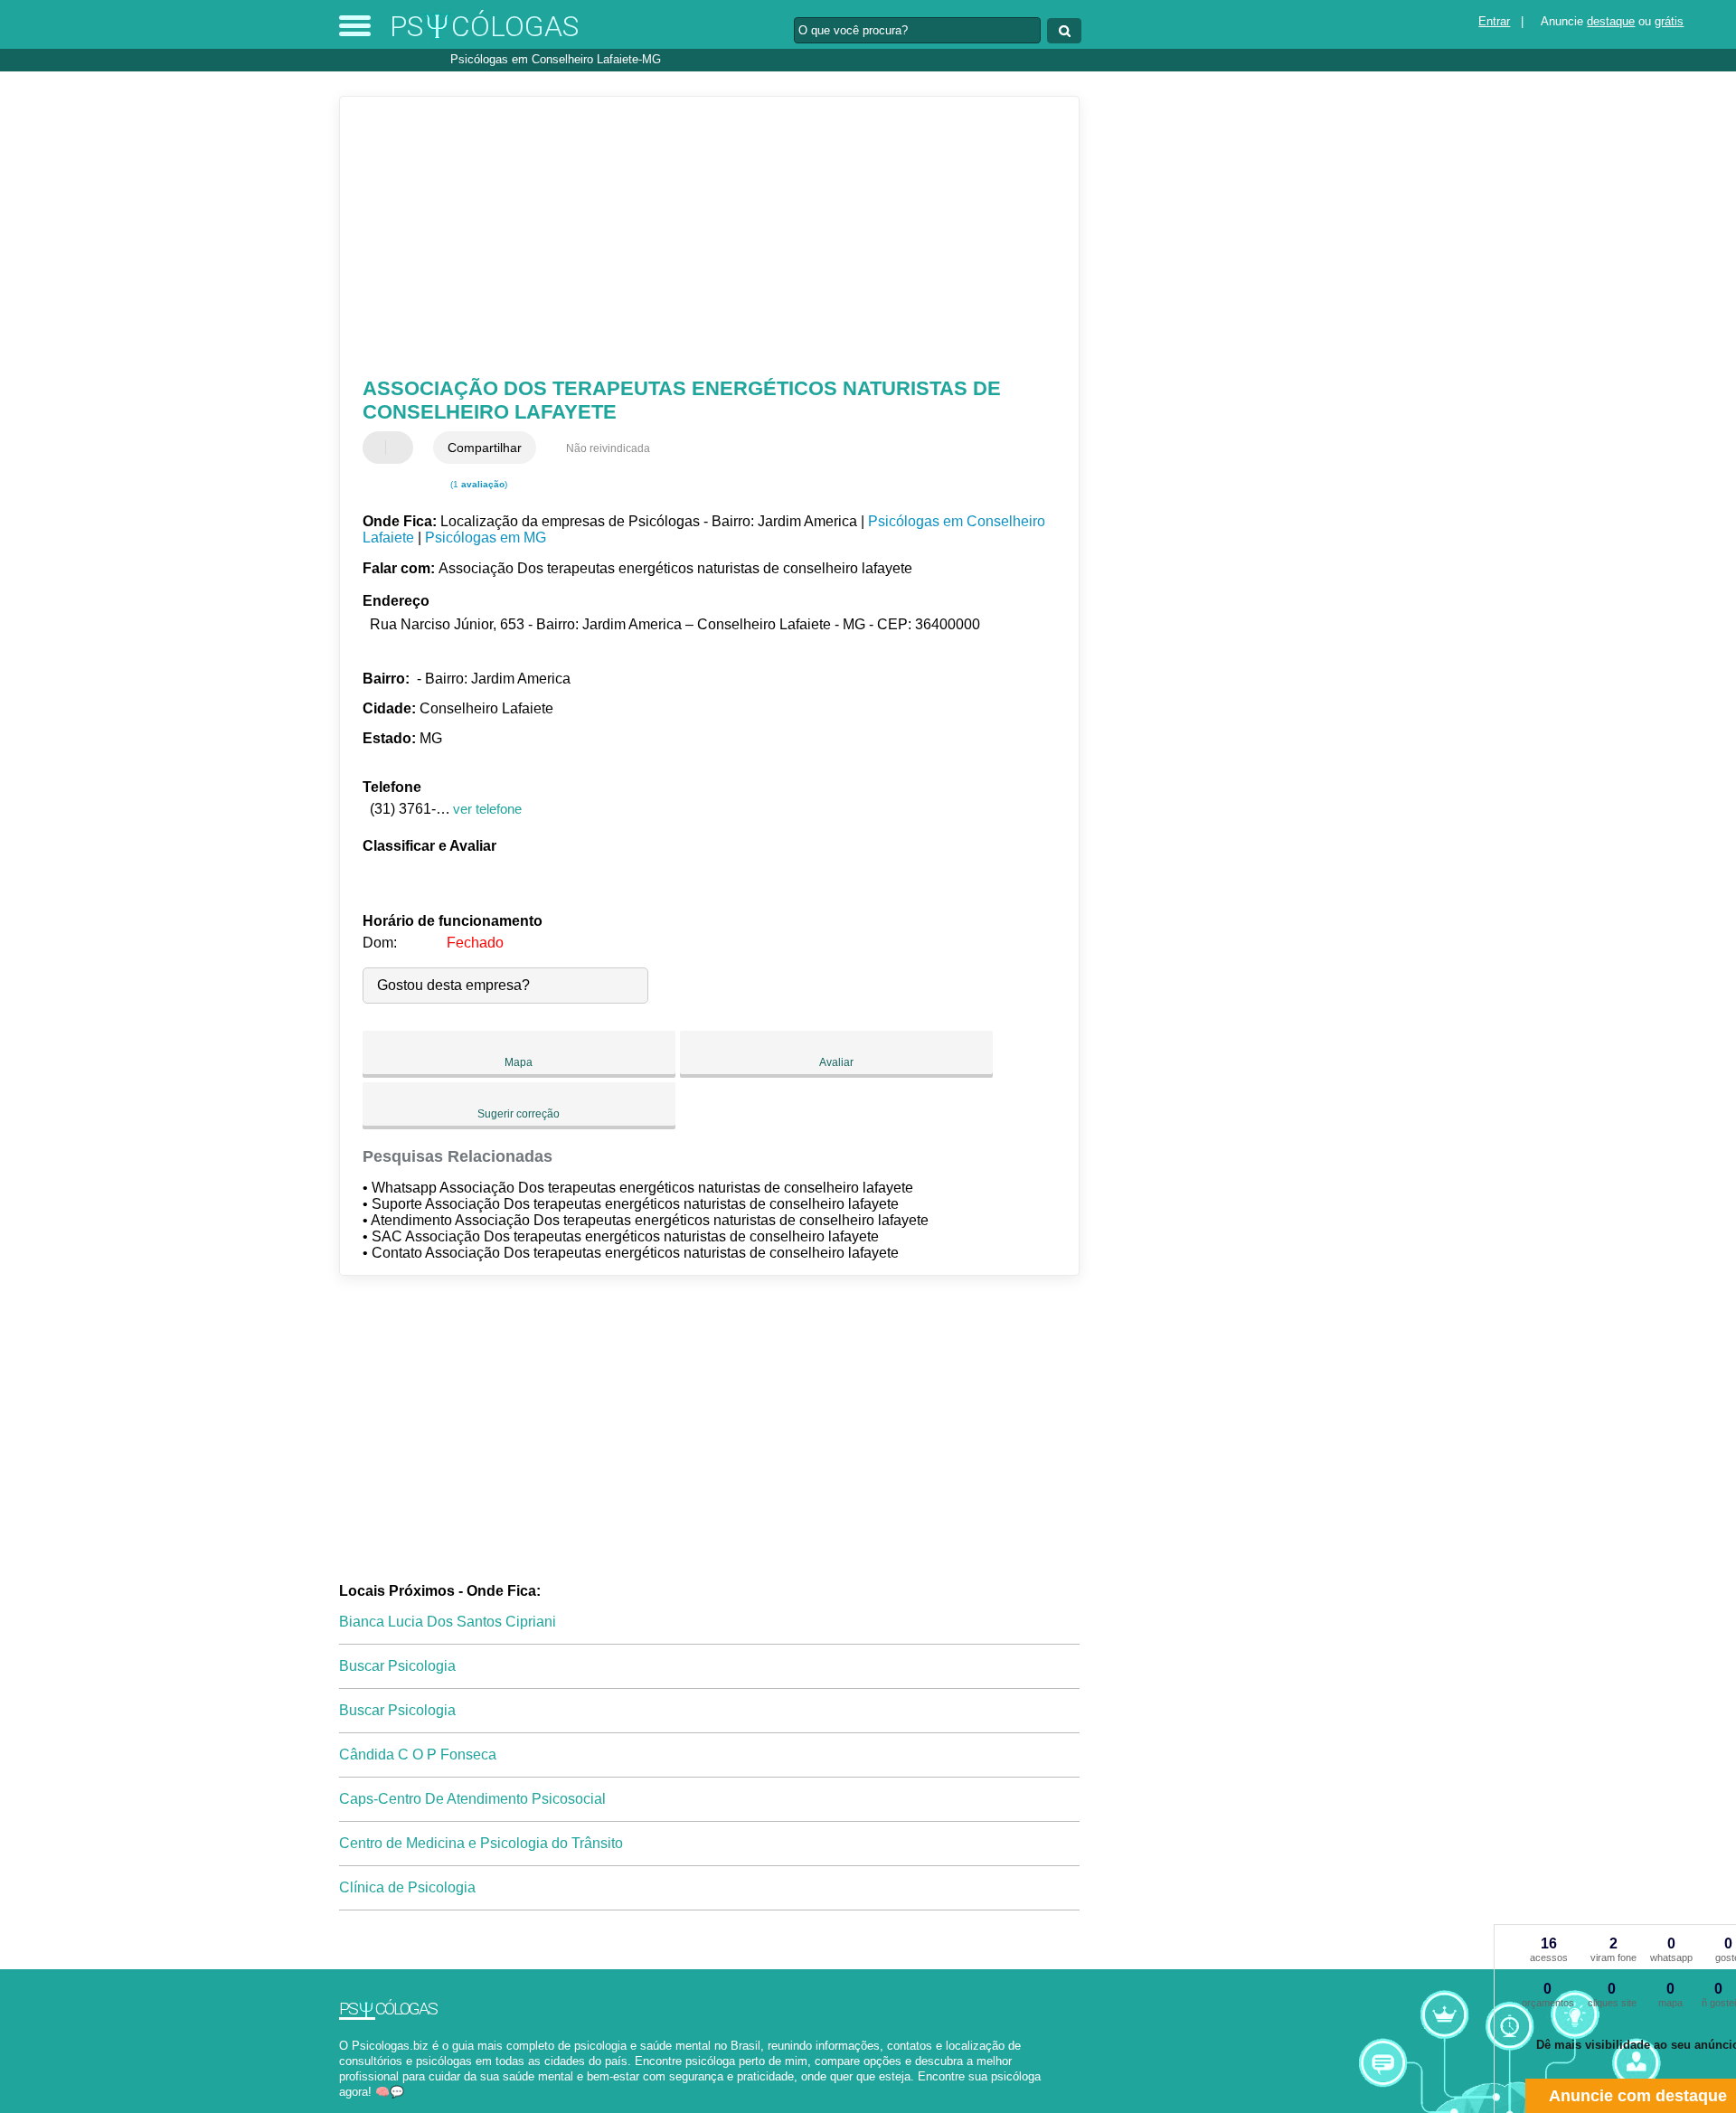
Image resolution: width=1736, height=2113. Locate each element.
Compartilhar (485, 448)
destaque (1611, 21)
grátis (1669, 21)
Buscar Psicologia (397, 1666)
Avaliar (836, 1062)
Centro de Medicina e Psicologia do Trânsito (481, 1843)
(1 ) (477, 484)
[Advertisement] (701, 237)
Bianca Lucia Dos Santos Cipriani (448, 1622)
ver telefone (487, 809)
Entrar (1494, 21)
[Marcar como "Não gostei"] (401, 448)
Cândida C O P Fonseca (418, 1755)
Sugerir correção (519, 1114)
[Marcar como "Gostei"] (379, 448)
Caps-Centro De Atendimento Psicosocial (472, 1799)
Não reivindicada (608, 448)
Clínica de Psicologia (407, 1887)
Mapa (519, 1062)
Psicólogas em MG (486, 538)
